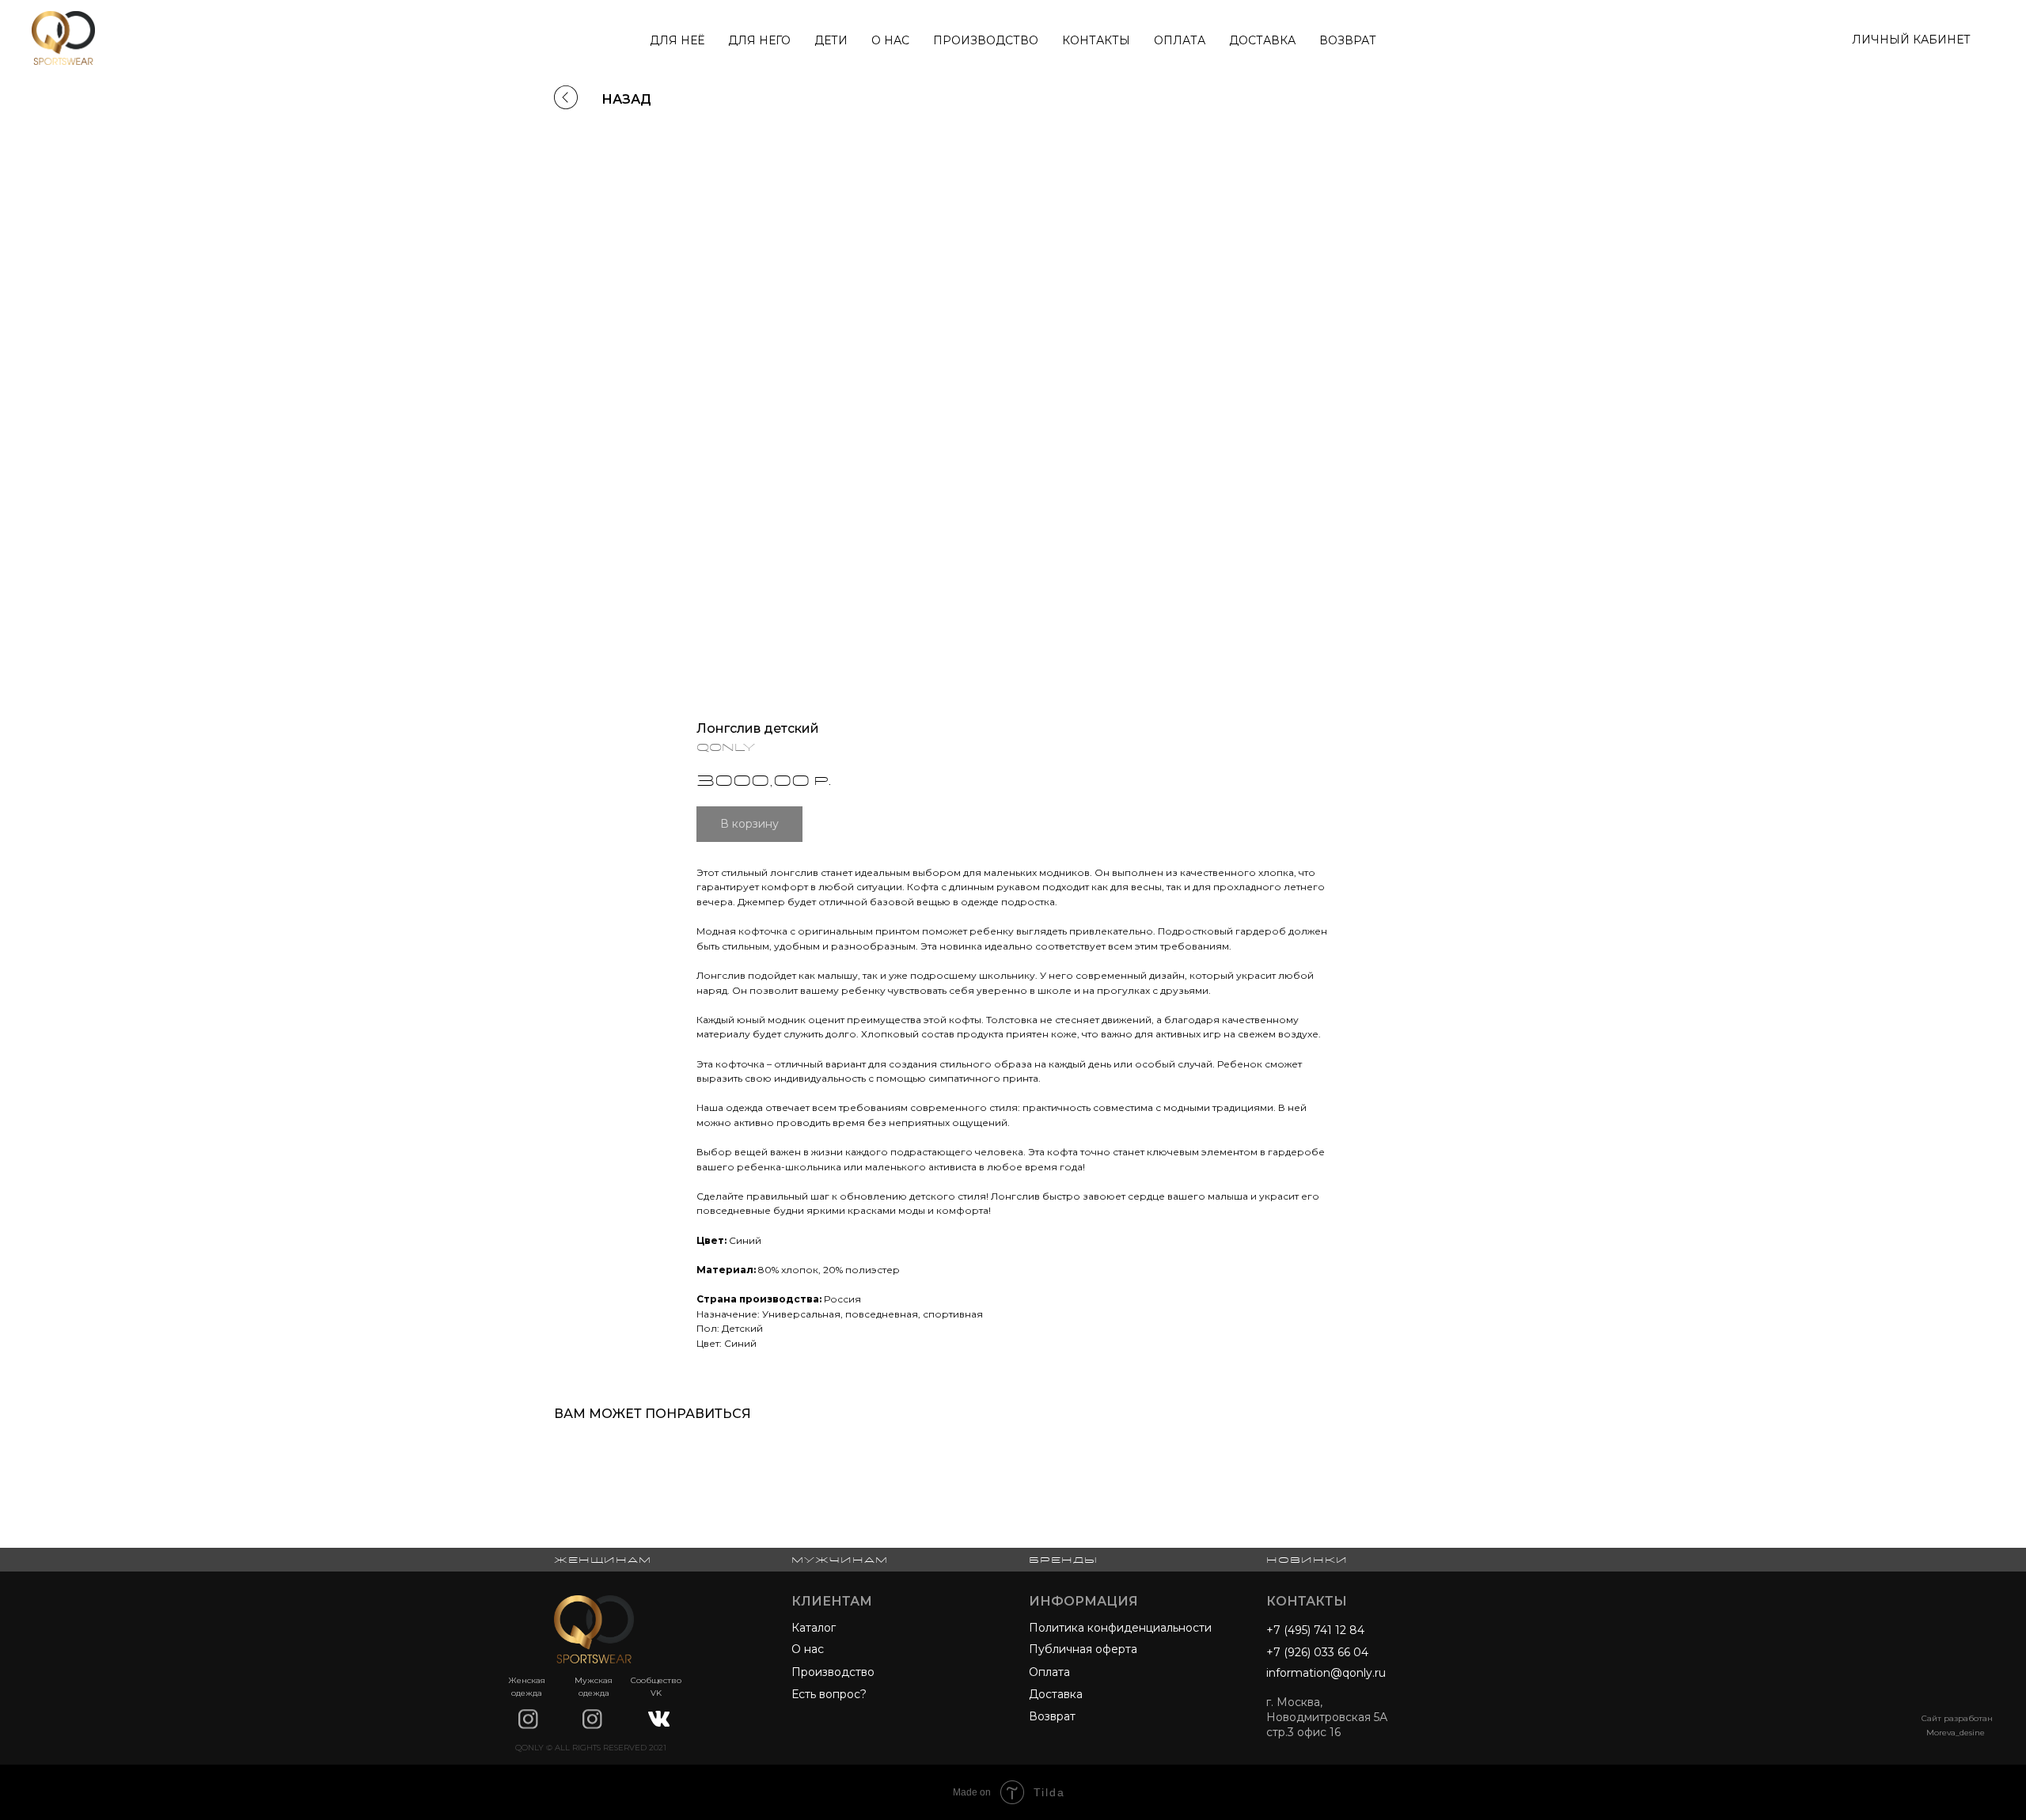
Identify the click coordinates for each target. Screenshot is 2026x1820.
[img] (528, 1719)
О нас (890, 40)
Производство (986, 40)
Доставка (1262, 40)
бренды (1063, 1560)
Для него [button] (759, 40)
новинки (1307, 1560)
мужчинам (840, 1560)
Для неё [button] (677, 40)
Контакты (1096, 40)
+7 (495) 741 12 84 (1315, 1630)
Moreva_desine (1956, 1733)
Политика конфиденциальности (1120, 1628)
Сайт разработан (1957, 1718)
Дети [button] (831, 40)
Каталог (814, 1628)
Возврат (1348, 40)
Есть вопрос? (829, 1694)
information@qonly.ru (1326, 1673)
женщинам (603, 1560)
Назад (626, 99)
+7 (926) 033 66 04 (1317, 1652)
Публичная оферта (1083, 1649)
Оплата (1180, 40)
